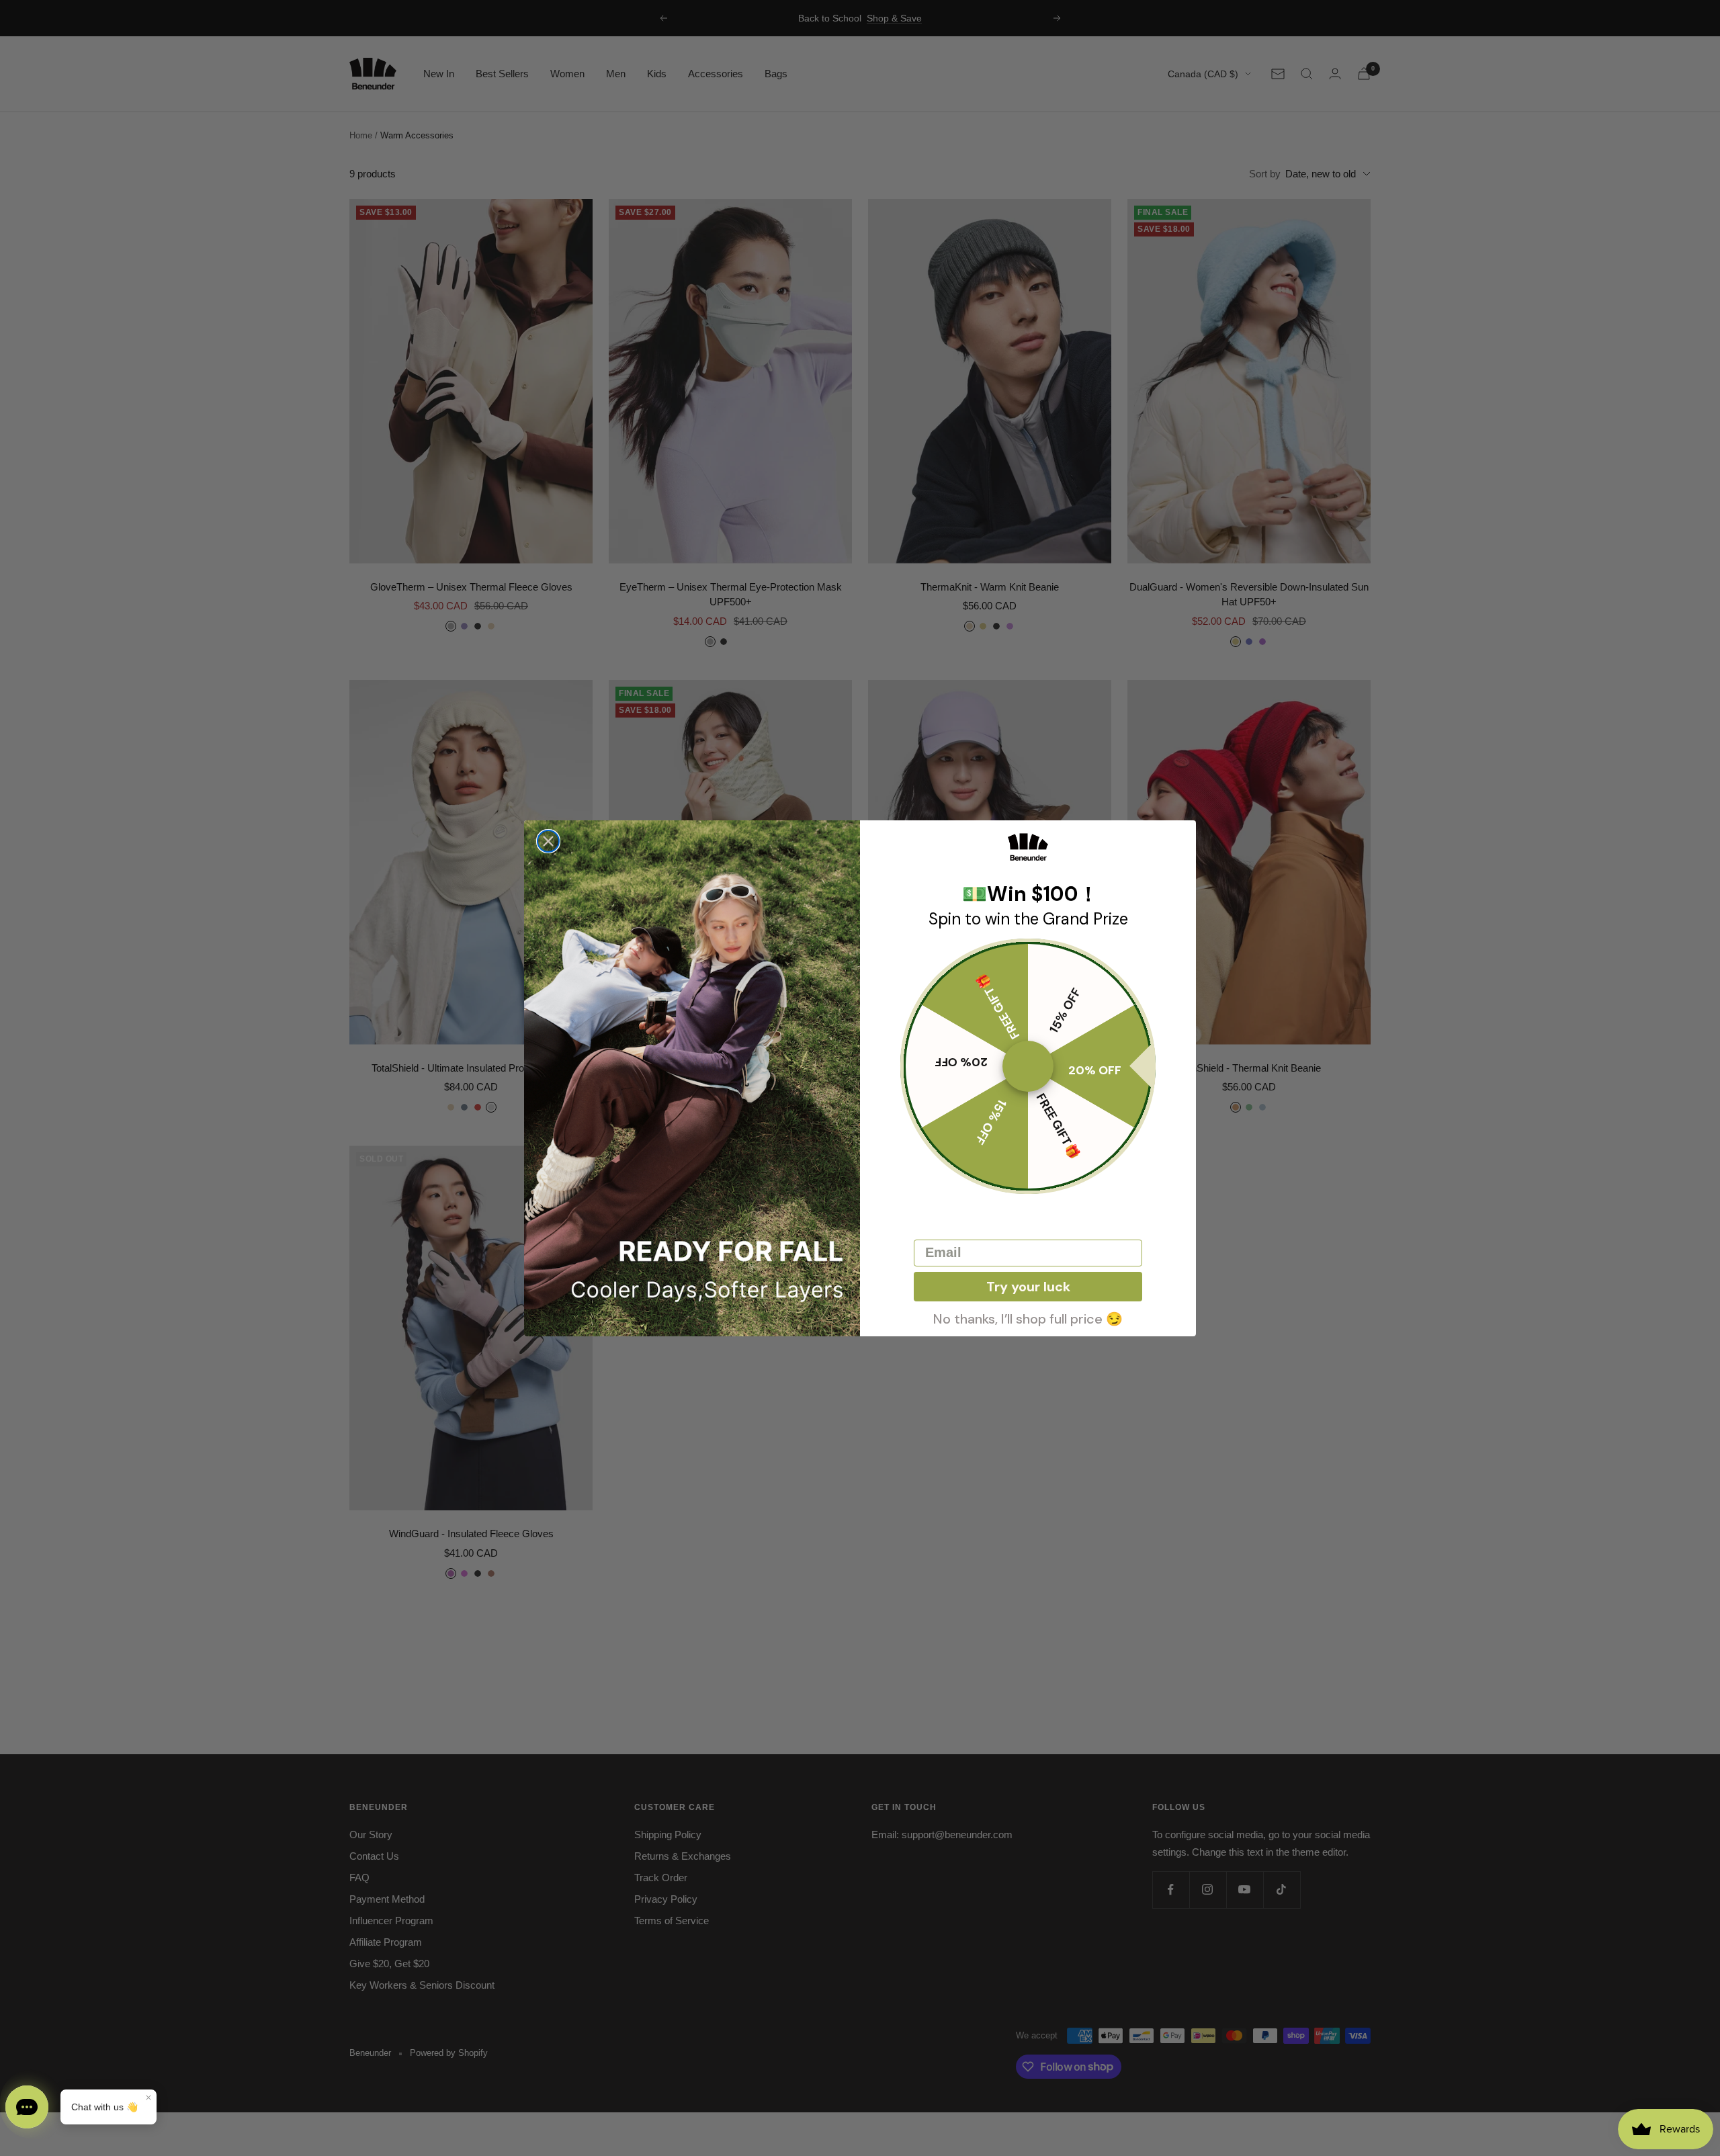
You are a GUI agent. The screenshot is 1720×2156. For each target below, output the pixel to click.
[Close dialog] (548, 841)
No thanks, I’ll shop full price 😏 (1028, 1318)
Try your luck (1028, 1287)
